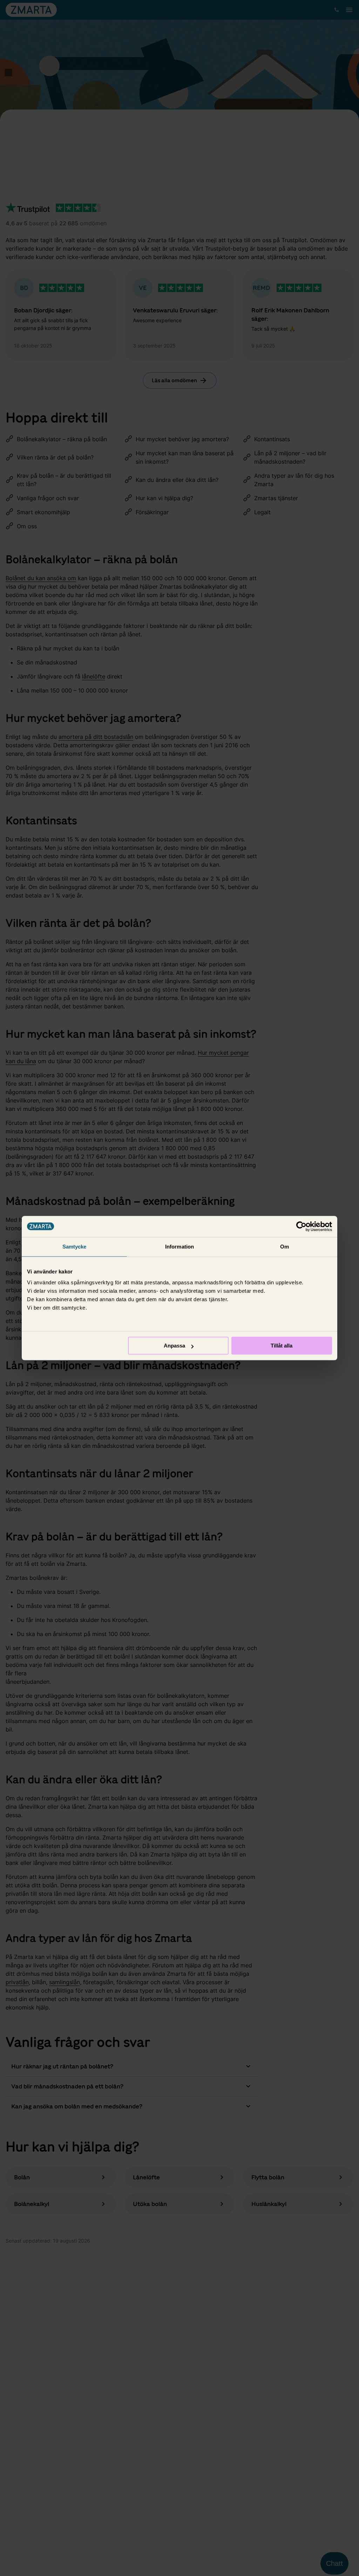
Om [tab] (285, 1247)
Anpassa (174, 1346)
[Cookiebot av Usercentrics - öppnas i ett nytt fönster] (301, 1226)
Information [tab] (179, 1247)
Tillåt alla (282, 1346)
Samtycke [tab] (74, 1247)
